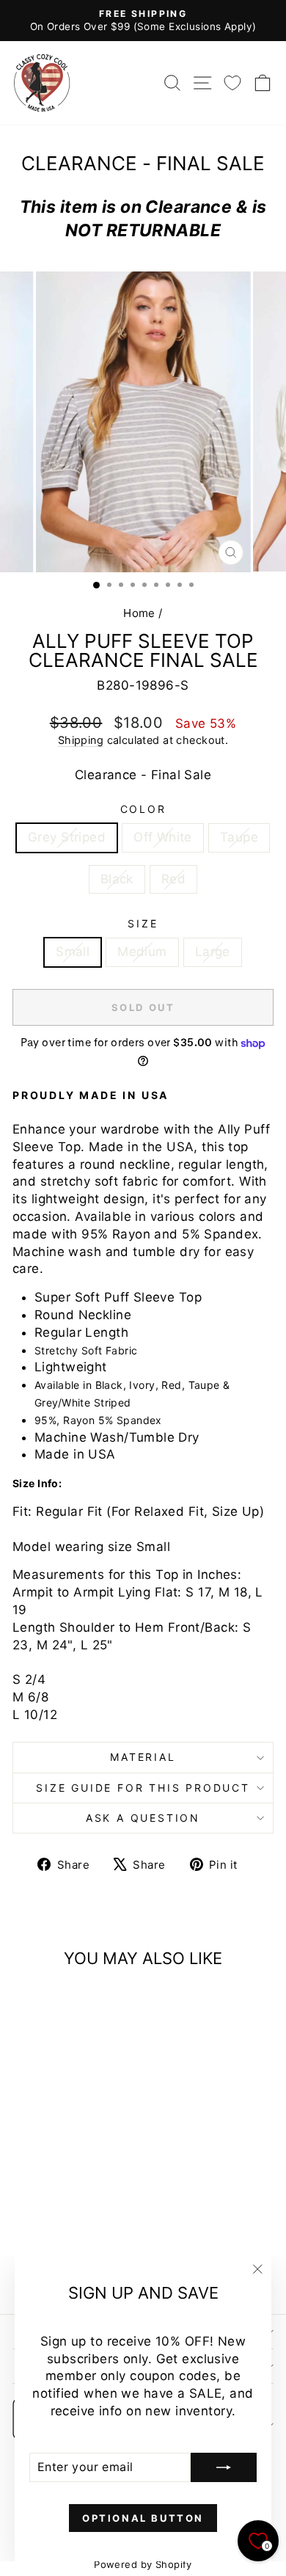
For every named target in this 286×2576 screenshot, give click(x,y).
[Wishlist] (232, 83)
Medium (142, 952)
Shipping (81, 740)
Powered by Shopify (143, 2564)
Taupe (239, 837)
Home (139, 613)
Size (143, 923)
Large (213, 952)
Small (73, 952)
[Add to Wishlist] (30, 2006)
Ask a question (143, 1818)
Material (143, 1757)
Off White (163, 837)
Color (143, 809)
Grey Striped (67, 837)
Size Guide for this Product (143, 1788)
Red (173, 879)
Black (117, 879)
